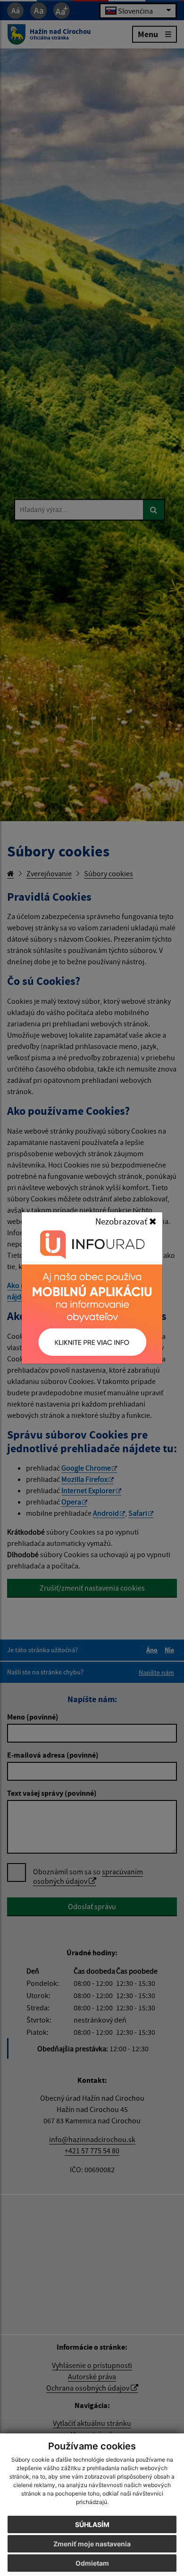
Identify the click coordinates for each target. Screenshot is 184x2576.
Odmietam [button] (92, 2563)
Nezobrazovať (122, 1221)
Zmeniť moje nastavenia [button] (92, 2544)
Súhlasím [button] (92, 2524)
